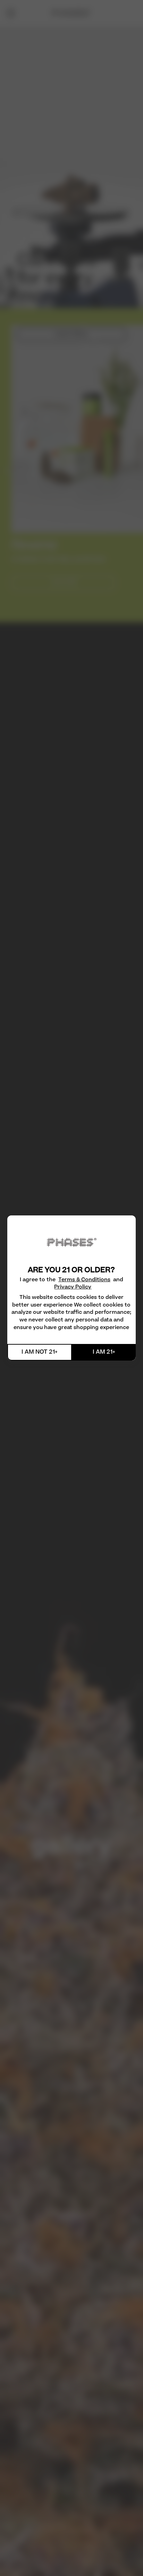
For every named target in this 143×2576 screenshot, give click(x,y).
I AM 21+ (104, 1352)
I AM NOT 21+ (40, 1352)
